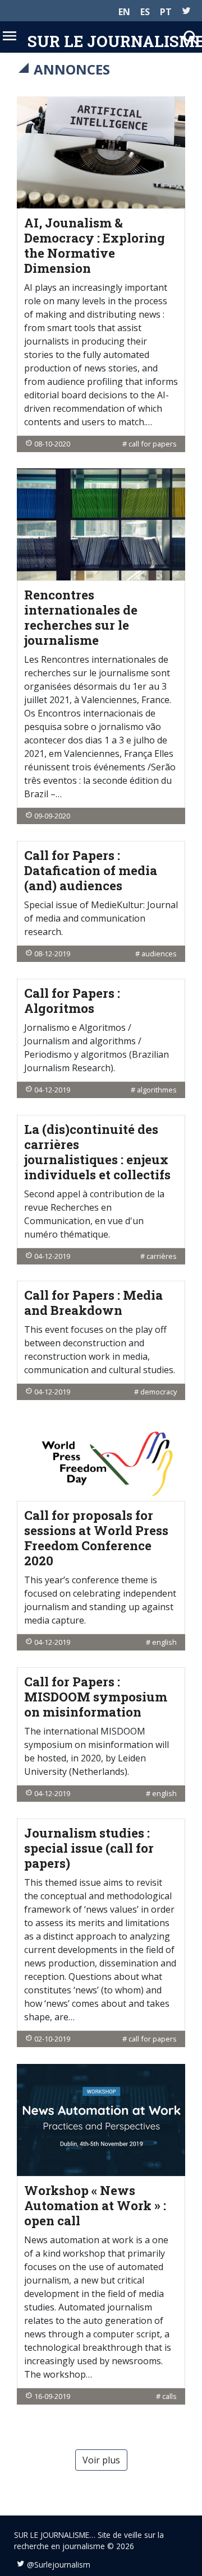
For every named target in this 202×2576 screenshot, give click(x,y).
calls (169, 2396)
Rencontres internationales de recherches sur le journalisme (81, 617)
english (164, 1642)
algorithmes (157, 1090)
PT (166, 12)
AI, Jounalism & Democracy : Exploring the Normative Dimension (95, 245)
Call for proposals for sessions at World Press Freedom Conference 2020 (96, 1538)
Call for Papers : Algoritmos (72, 1001)
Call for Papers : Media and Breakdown (93, 1303)
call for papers (153, 444)
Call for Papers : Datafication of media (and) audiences (91, 870)
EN (124, 12)
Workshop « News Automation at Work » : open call (95, 2205)
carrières (162, 1256)
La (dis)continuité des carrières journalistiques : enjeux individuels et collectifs (97, 1152)
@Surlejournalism (59, 2565)
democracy (159, 1392)
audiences (159, 954)
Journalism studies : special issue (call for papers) (89, 1848)
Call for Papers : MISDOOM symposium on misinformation (96, 1697)
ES (145, 12)
